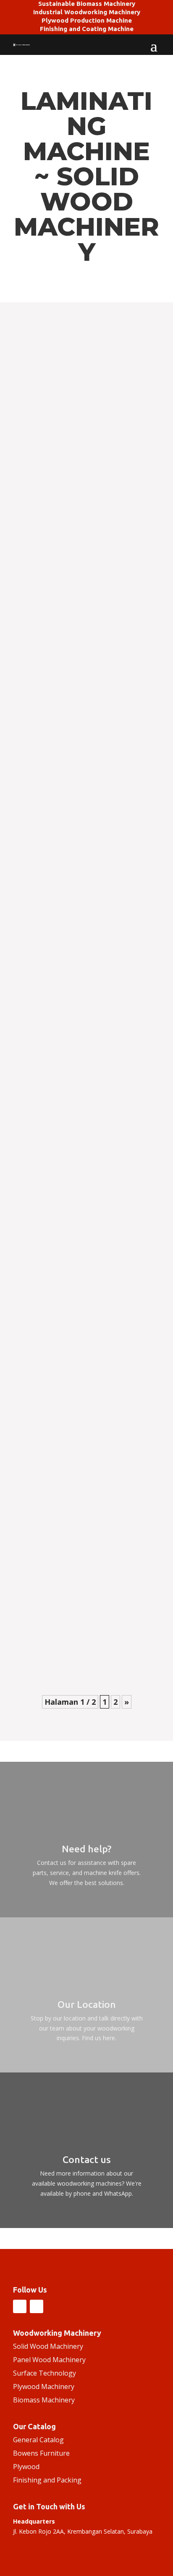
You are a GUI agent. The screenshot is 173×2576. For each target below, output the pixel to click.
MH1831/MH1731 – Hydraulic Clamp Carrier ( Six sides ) (77, 614)
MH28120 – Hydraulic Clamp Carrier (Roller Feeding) (76, 1254)
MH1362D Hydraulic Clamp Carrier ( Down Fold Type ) (86, 883)
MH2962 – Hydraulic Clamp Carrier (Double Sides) (75, 1532)
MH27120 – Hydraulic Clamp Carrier (76, 1155)
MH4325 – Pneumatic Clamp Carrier (76, 784)
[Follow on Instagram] (20, 2306)
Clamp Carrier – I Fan (53, 444)
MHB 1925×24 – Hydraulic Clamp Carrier (83, 1342)
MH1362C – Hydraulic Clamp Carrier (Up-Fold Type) (84, 1067)
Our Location (87, 2004)
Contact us (87, 2159)
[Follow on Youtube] (37, 2306)
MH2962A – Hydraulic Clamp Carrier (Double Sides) (77, 975)
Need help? (86, 1849)
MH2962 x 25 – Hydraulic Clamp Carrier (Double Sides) (82, 1441)
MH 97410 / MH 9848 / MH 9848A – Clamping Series (75, 1634)
